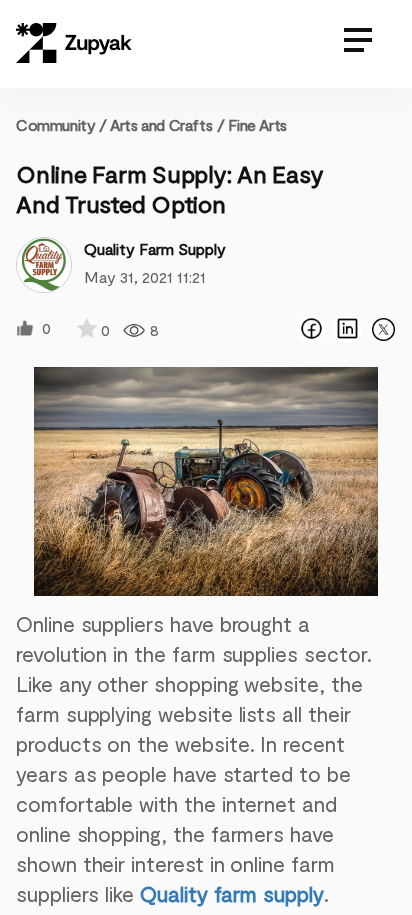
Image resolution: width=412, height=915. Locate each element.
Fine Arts (257, 124)
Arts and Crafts (161, 124)
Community (61, 124)
